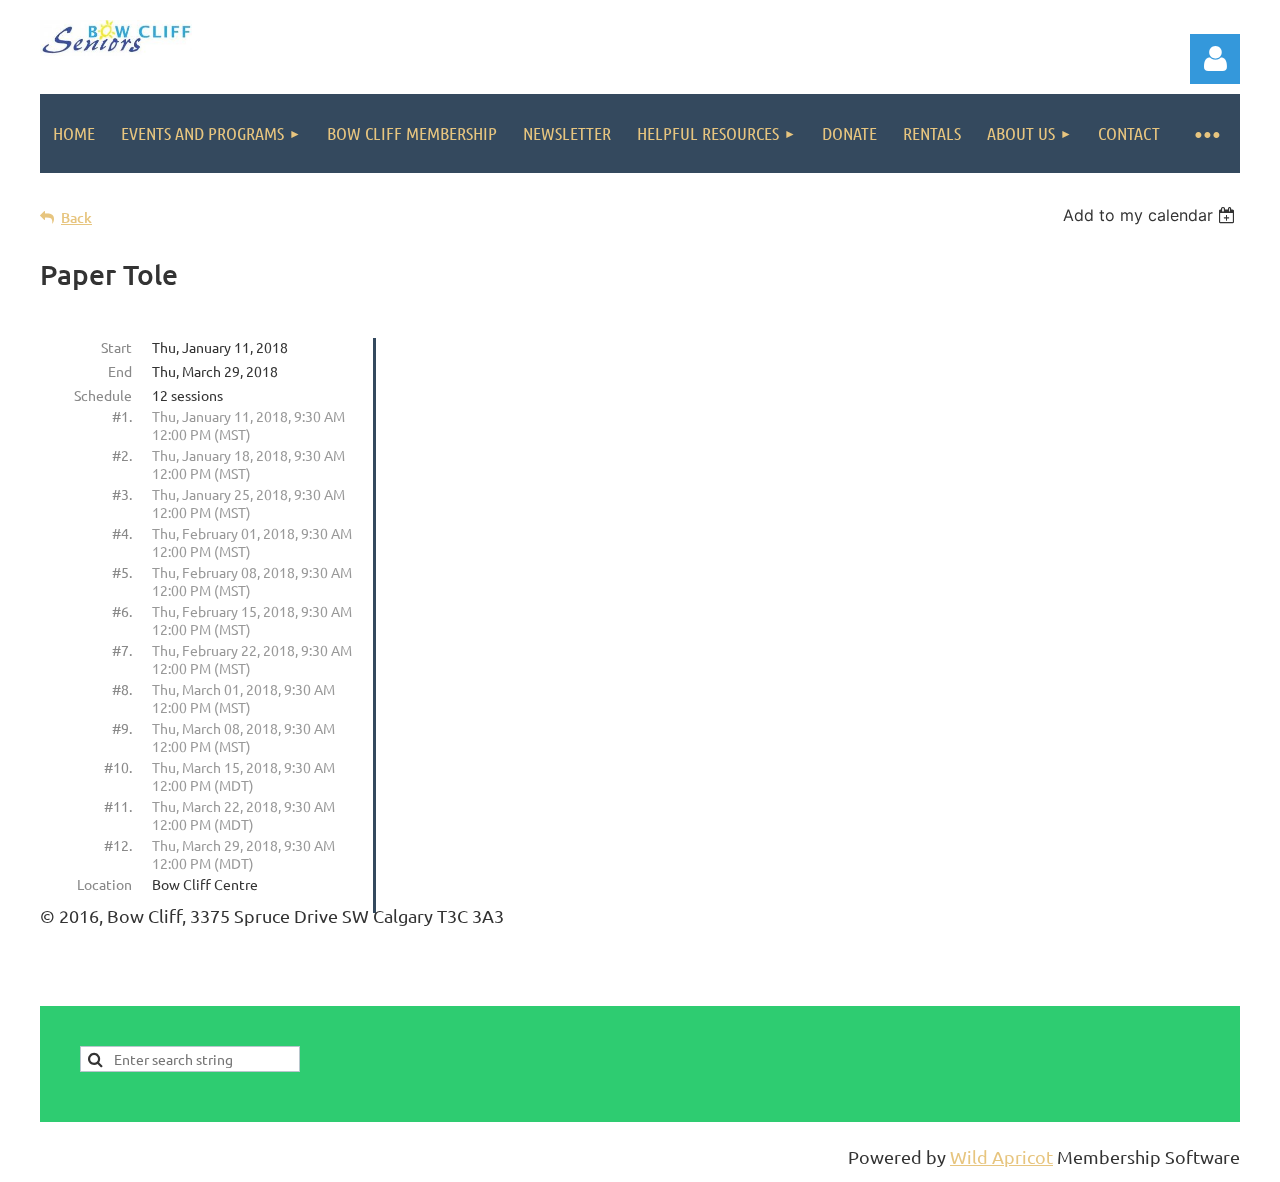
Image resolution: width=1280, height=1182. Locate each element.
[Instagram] (1226, 992)
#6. (122, 611)
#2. (122, 455)
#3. (122, 494)
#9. (122, 728)
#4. (122, 533)
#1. (122, 416)
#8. (122, 689)
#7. (122, 650)
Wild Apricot (1001, 1156)
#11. (118, 806)
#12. (118, 845)
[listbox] (1151, 215)
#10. (118, 767)
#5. (122, 572)
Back (76, 217)
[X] (1136, 992)
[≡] (1206, 133)
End (120, 371)
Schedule (103, 395)
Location (104, 884)
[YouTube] (1181, 992)
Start (116, 347)
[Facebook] (1091, 992)
